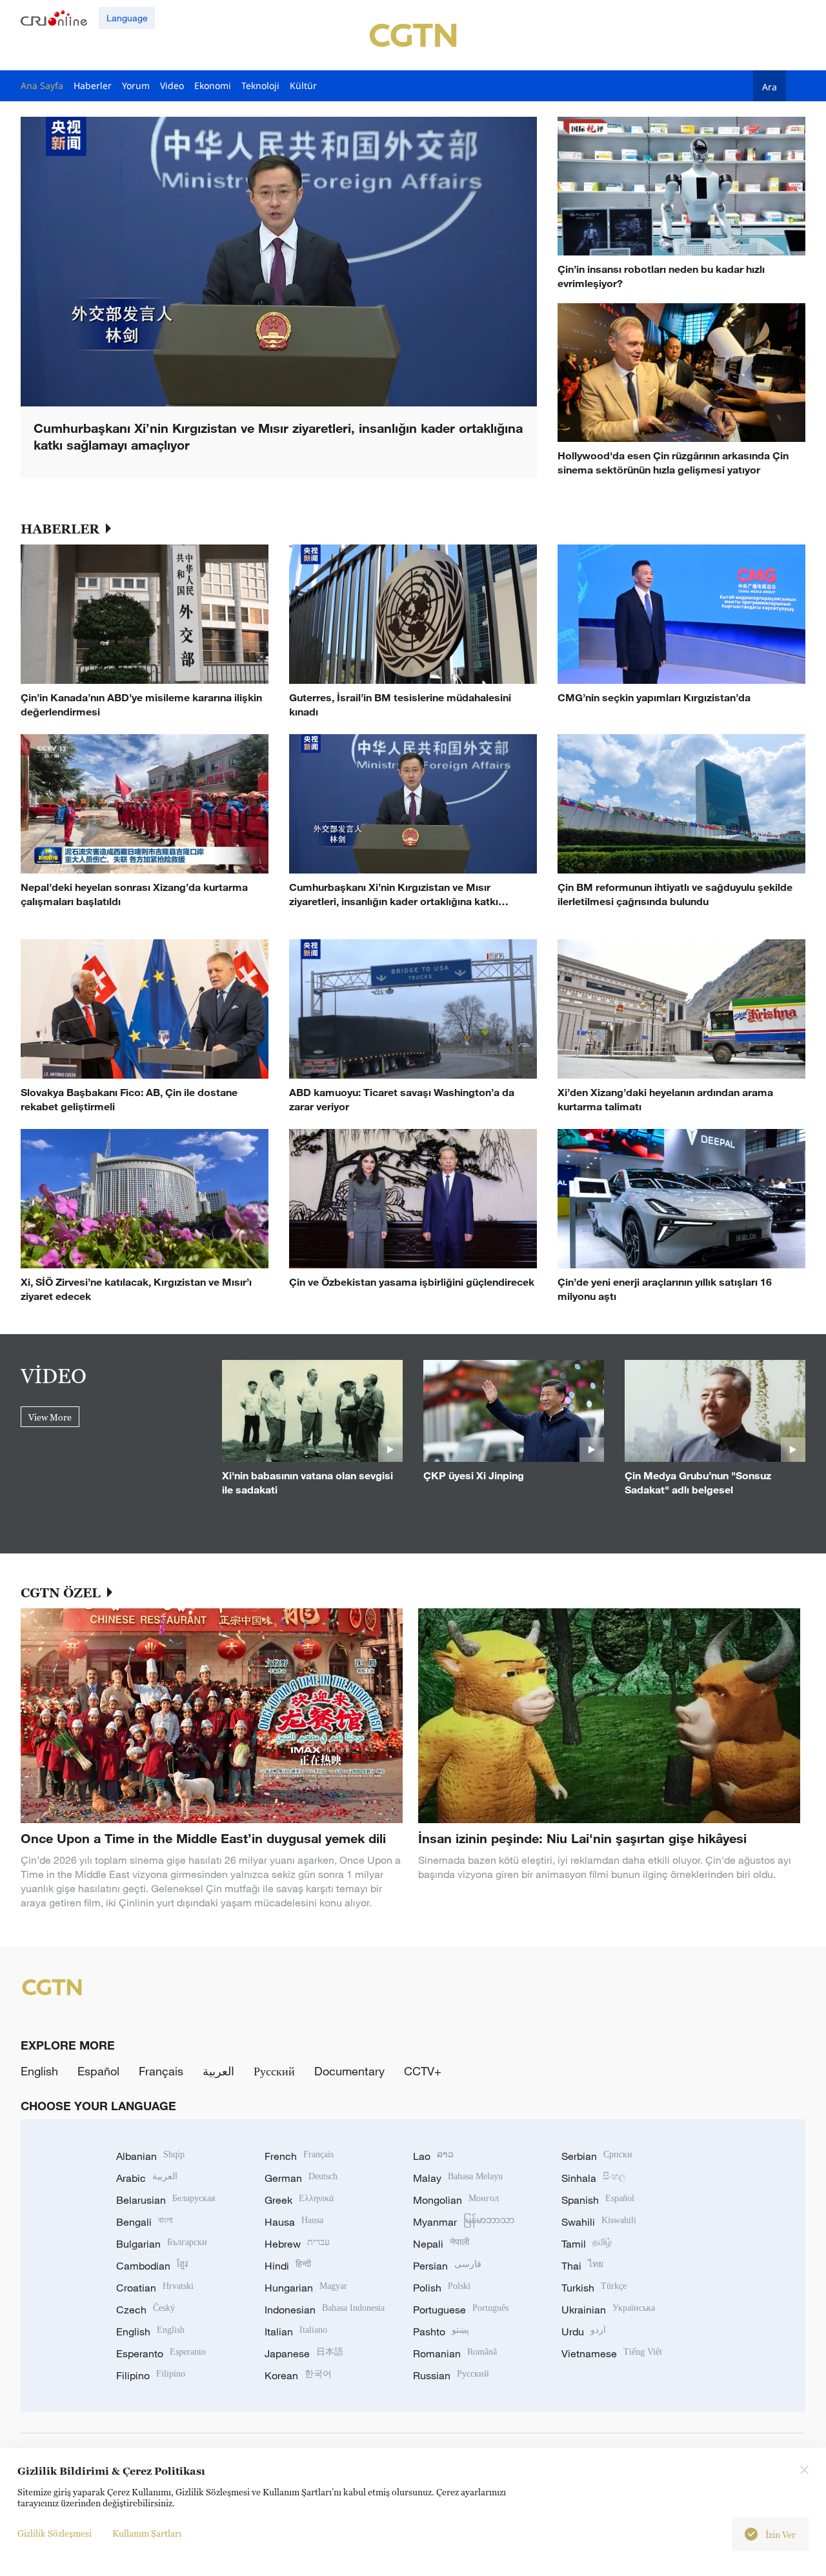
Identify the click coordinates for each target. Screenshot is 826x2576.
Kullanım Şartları (147, 2533)
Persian (447, 2266)
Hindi (288, 2266)
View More (50, 1417)
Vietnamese (612, 2353)
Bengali (145, 2222)
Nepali (441, 2244)
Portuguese (461, 2310)
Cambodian (152, 2266)
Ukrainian (608, 2310)
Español (98, 2071)
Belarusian (166, 2200)
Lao (433, 2156)
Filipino (151, 2375)
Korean (298, 2375)
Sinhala (594, 2178)
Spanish (598, 2200)
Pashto (441, 2331)
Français (161, 2071)
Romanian (455, 2353)
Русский (274, 2071)
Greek (299, 2200)
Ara (770, 86)
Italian (296, 2331)
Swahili (599, 2222)
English (39, 2071)
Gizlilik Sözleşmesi (55, 2533)
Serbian (597, 2156)
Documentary (349, 2071)
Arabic (147, 2178)
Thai (582, 2266)
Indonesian (325, 2310)
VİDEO (54, 1375)
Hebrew (297, 2244)
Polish (442, 2288)
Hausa (294, 2222)
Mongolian (456, 2200)
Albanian (150, 2156)
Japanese (304, 2353)
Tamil (587, 2244)
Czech (146, 2310)
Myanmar (464, 2222)
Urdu (584, 2331)
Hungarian (306, 2288)
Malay (458, 2178)
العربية (218, 2071)
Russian (451, 2375)
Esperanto (161, 2353)
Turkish (594, 2288)
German (301, 2178)
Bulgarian (162, 2244)
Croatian (155, 2288)
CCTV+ (423, 2071)
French (299, 2156)
